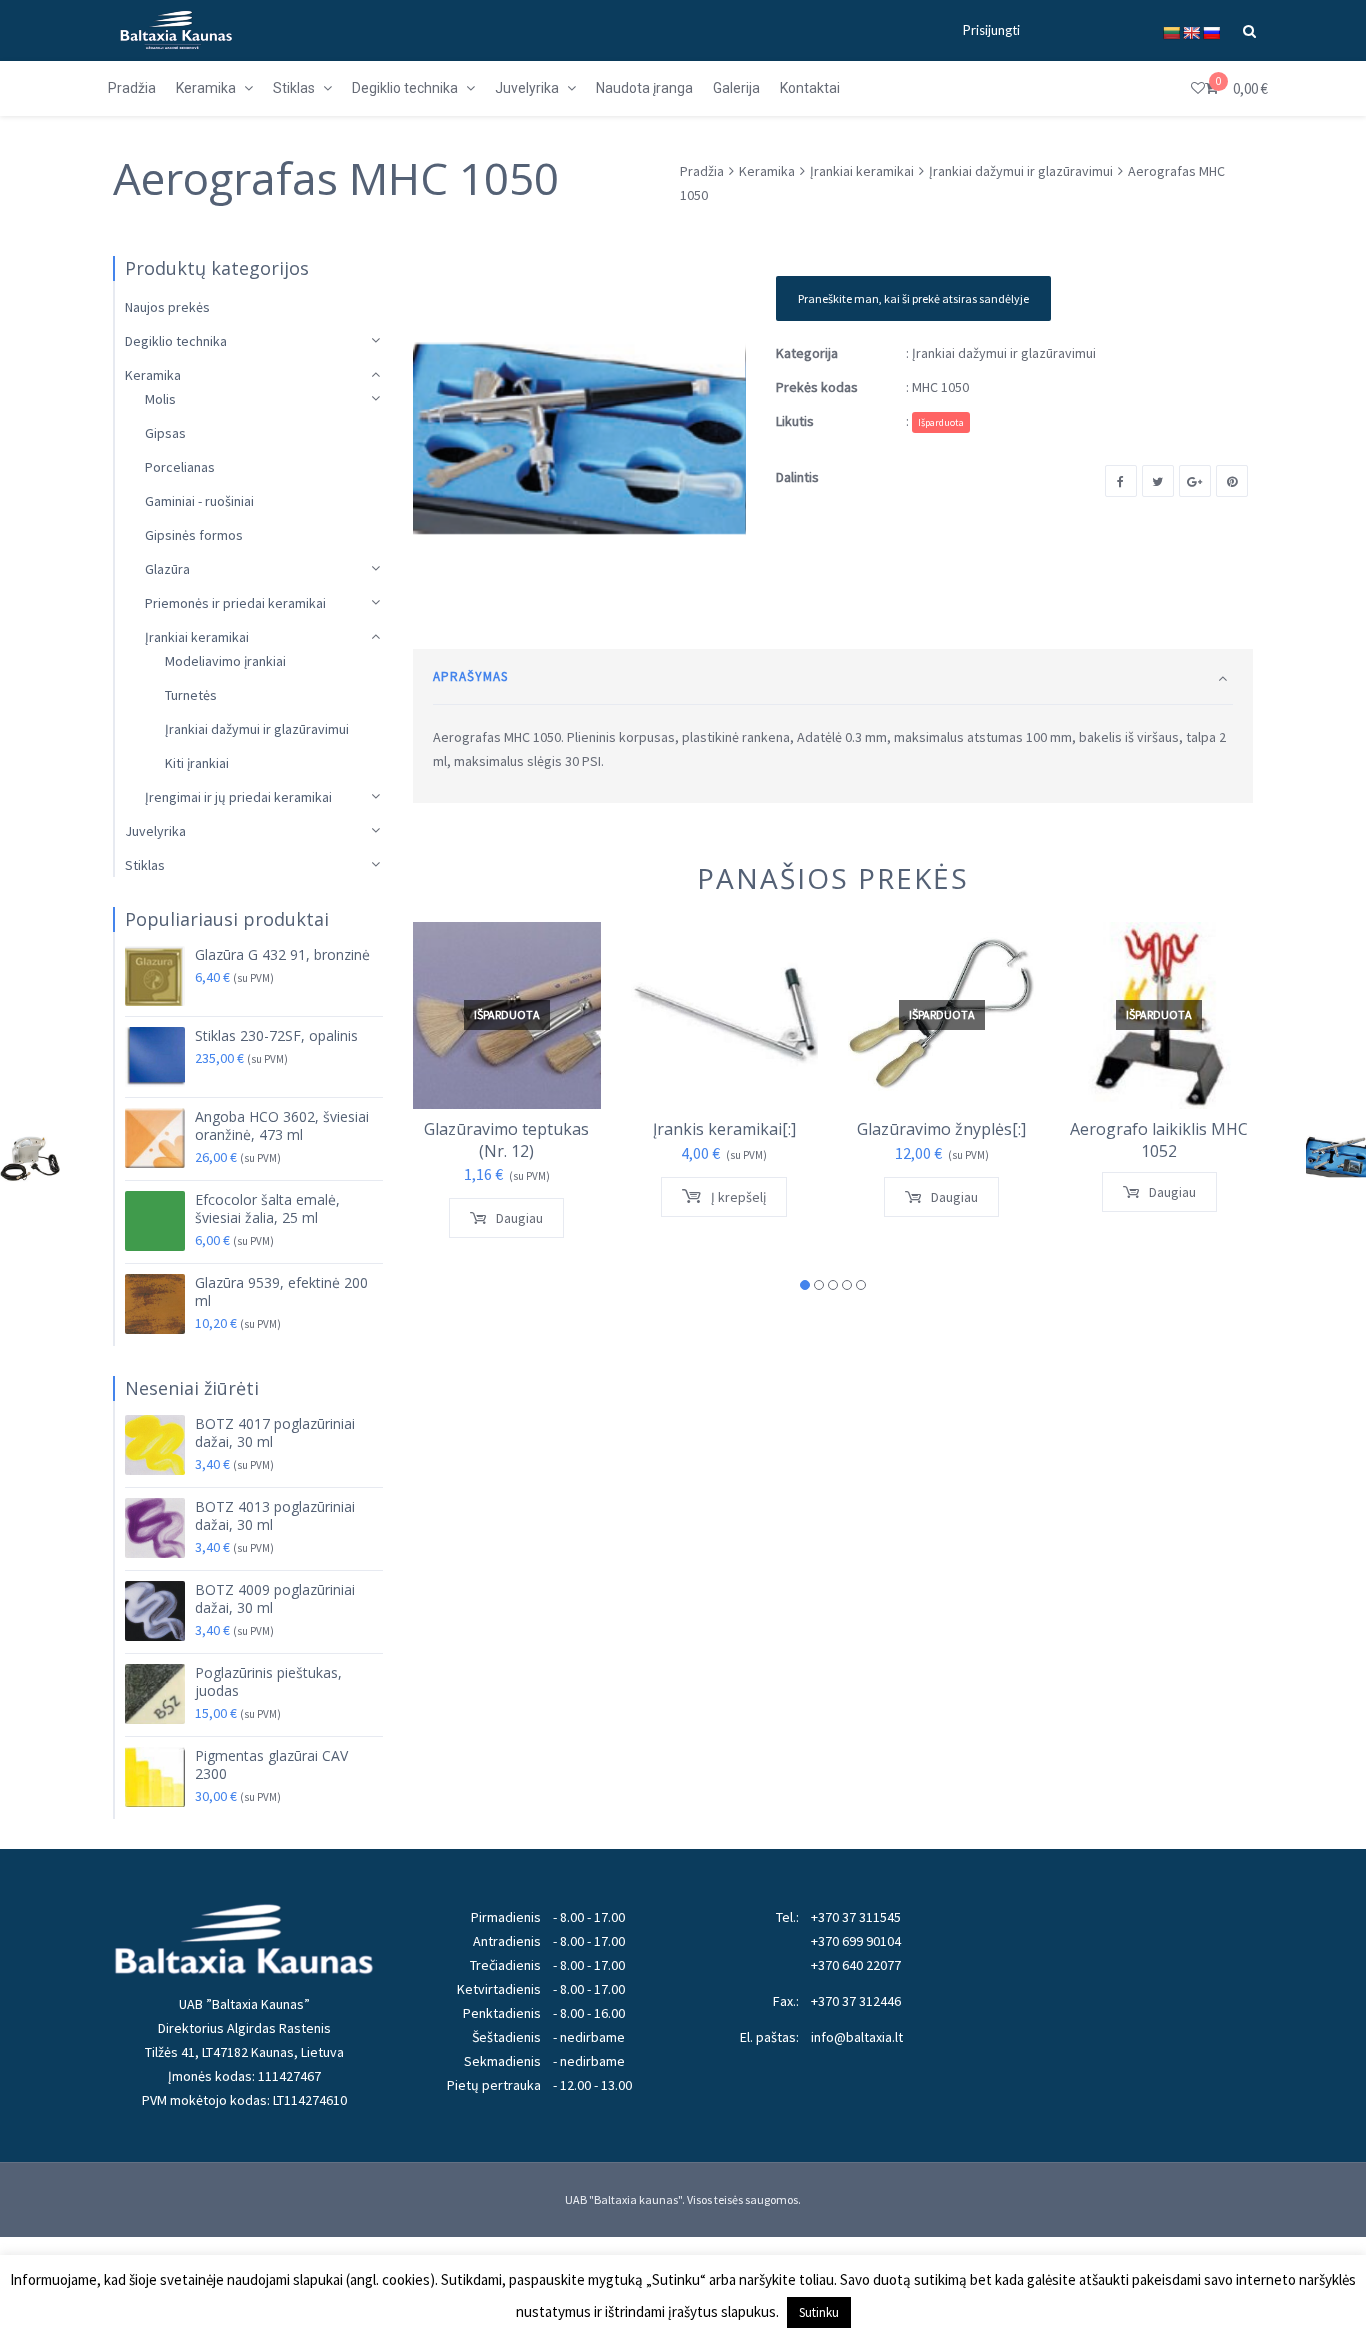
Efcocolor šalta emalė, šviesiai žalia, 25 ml (267, 1209)
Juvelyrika (155, 831)
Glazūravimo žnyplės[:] (941, 1129)
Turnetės (191, 695)
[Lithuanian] (1171, 33)
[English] (1191, 33)
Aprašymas (470, 676)
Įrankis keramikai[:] (724, 1129)
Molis (160, 399)
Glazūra (167, 569)
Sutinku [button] (819, 2312)
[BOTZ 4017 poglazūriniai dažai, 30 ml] (155, 1445)
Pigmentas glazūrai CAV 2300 (271, 1765)
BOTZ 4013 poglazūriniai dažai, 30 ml (275, 1516)
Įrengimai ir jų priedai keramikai (238, 797)
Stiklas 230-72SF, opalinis (276, 1036)
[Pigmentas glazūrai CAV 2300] (155, 1777)
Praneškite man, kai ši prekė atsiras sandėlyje (913, 298)
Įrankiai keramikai (862, 171)
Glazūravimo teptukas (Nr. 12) (506, 1140)
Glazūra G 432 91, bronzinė (282, 955)
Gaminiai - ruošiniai (199, 501)
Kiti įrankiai (197, 763)
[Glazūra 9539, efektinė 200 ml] (155, 1304)
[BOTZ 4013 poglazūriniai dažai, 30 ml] (155, 1528)
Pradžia (702, 171)
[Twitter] (1158, 481)
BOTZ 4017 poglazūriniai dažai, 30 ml (275, 1433)
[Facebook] (1121, 481)
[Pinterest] (1232, 481)
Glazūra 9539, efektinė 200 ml (281, 1292)
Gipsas (165, 433)
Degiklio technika (176, 341)
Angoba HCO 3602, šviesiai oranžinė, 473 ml (282, 1126)
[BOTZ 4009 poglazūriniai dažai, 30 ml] (155, 1611)
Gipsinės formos (194, 535)
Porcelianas (180, 467)
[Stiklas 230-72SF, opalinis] (155, 1057)
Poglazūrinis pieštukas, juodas (268, 1682)
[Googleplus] (1195, 481)
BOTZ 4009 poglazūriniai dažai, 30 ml (275, 1599)
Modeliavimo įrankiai (225, 661)
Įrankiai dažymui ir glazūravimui (1021, 171)
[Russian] (1211, 33)
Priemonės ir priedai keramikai (235, 603)
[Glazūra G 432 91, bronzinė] (155, 976)
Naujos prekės (167, 307)
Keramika (767, 171)
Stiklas (145, 865)
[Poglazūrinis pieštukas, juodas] (155, 1694)
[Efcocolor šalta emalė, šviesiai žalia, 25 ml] (155, 1221)
